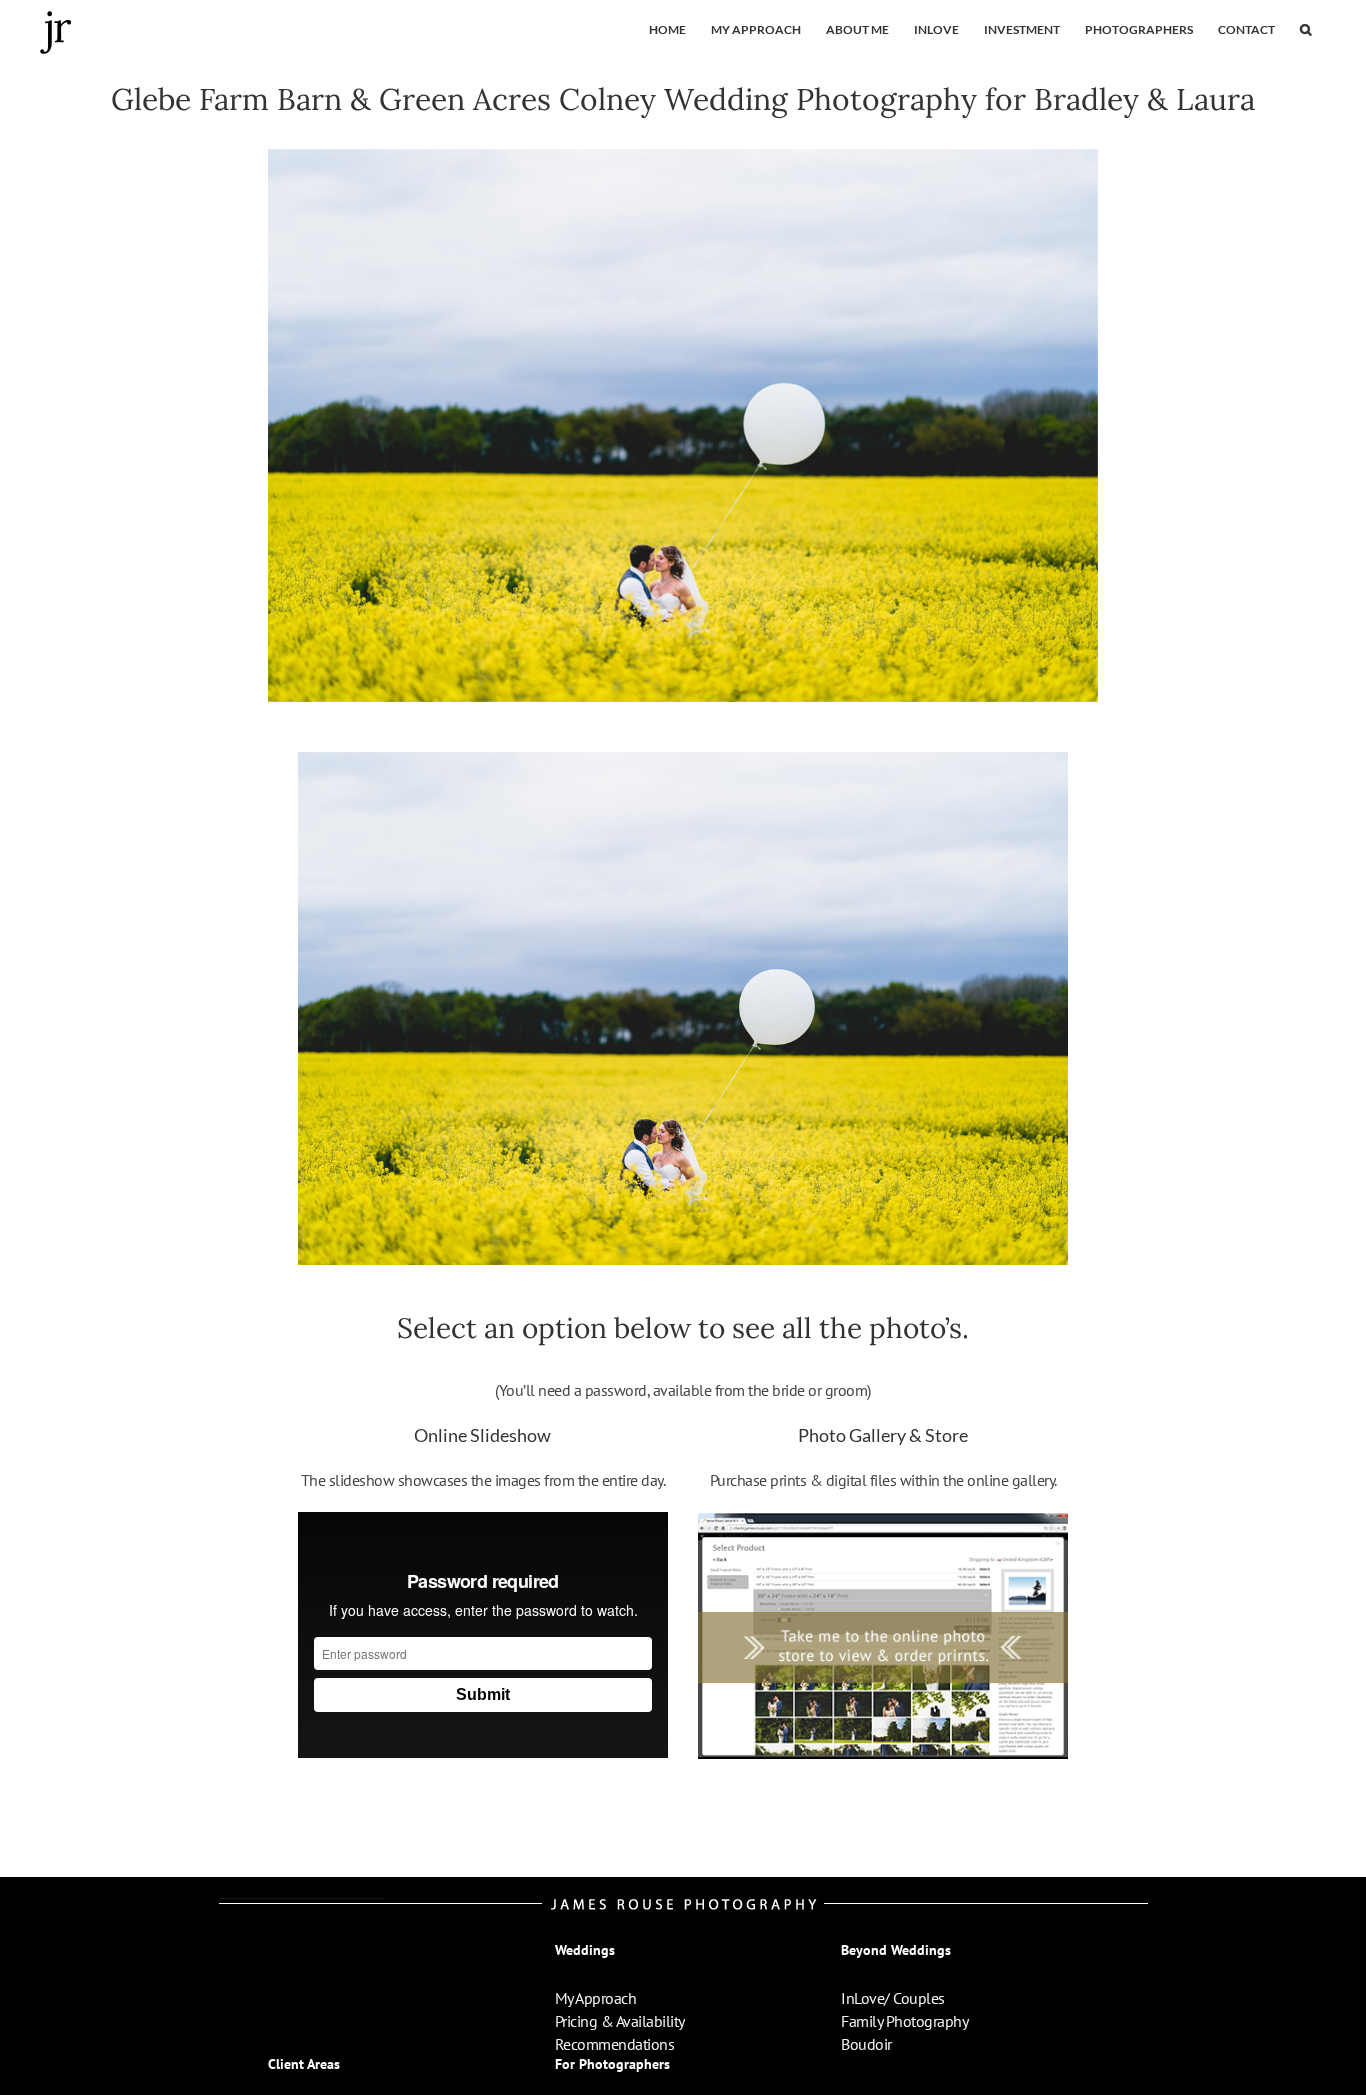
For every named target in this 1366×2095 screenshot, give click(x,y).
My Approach (596, 1998)
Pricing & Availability (620, 2021)
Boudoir (866, 2044)
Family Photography (904, 2021)
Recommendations (615, 2044)
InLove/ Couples (893, 1998)
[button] (1305, 30)
